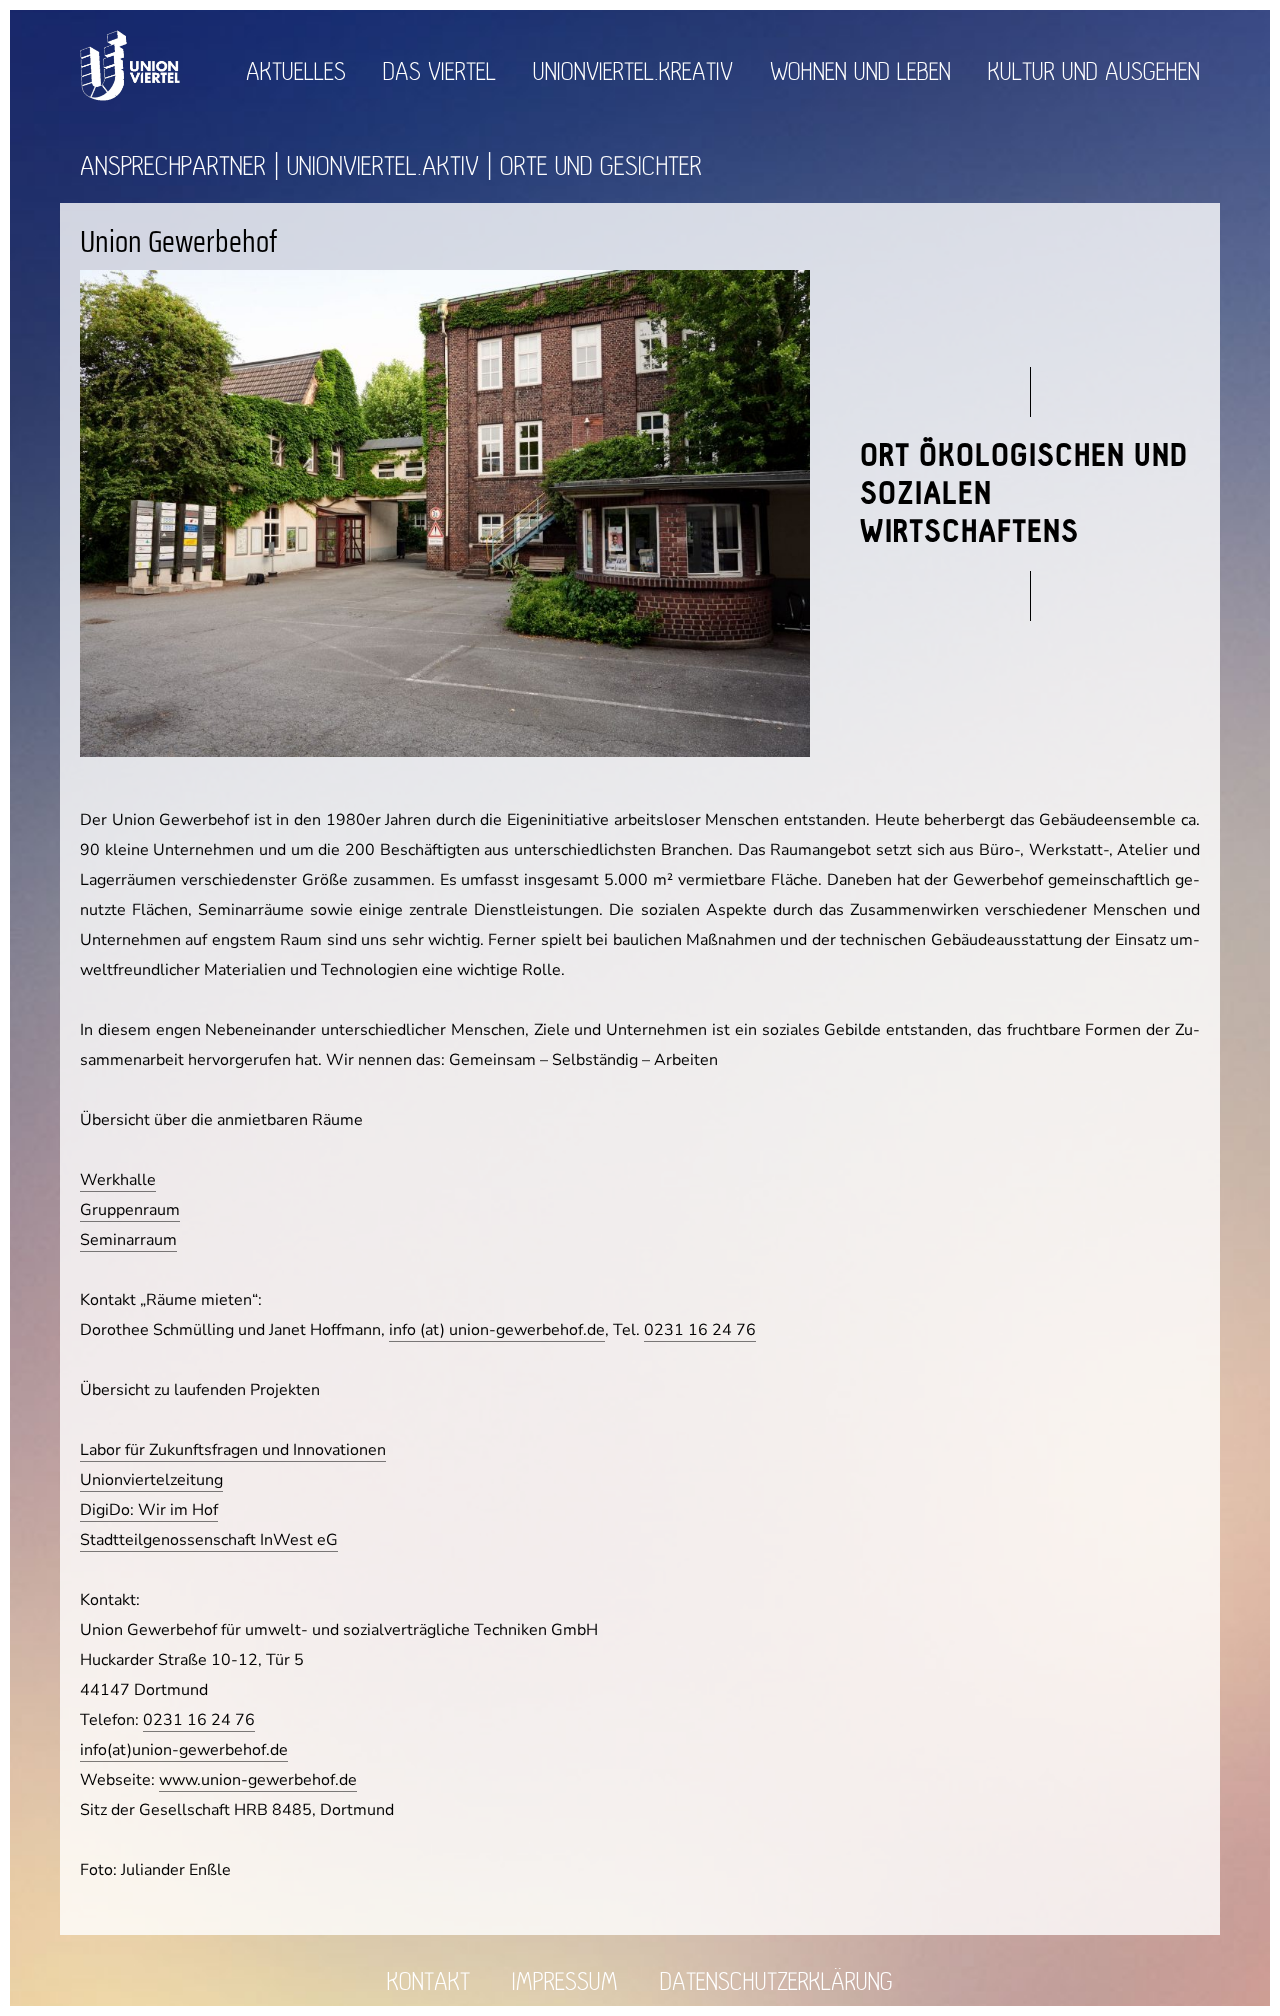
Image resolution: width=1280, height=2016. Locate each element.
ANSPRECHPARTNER (173, 166)
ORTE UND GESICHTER (601, 166)
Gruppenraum (130, 1210)
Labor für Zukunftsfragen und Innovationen (233, 1450)
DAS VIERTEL (439, 72)
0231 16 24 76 (700, 1330)
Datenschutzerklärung (776, 1982)
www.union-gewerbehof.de (258, 1780)
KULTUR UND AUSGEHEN (1094, 72)
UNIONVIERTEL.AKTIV (383, 166)
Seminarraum (128, 1240)
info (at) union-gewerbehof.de (497, 1330)
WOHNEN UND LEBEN (860, 72)
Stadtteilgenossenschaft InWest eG (209, 1540)
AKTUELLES (296, 72)
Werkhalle (118, 1180)
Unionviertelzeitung (151, 1480)
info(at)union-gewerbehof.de (184, 1750)
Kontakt (428, 1982)
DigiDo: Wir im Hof (149, 1510)
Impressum (565, 1982)
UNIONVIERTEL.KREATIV (633, 72)
